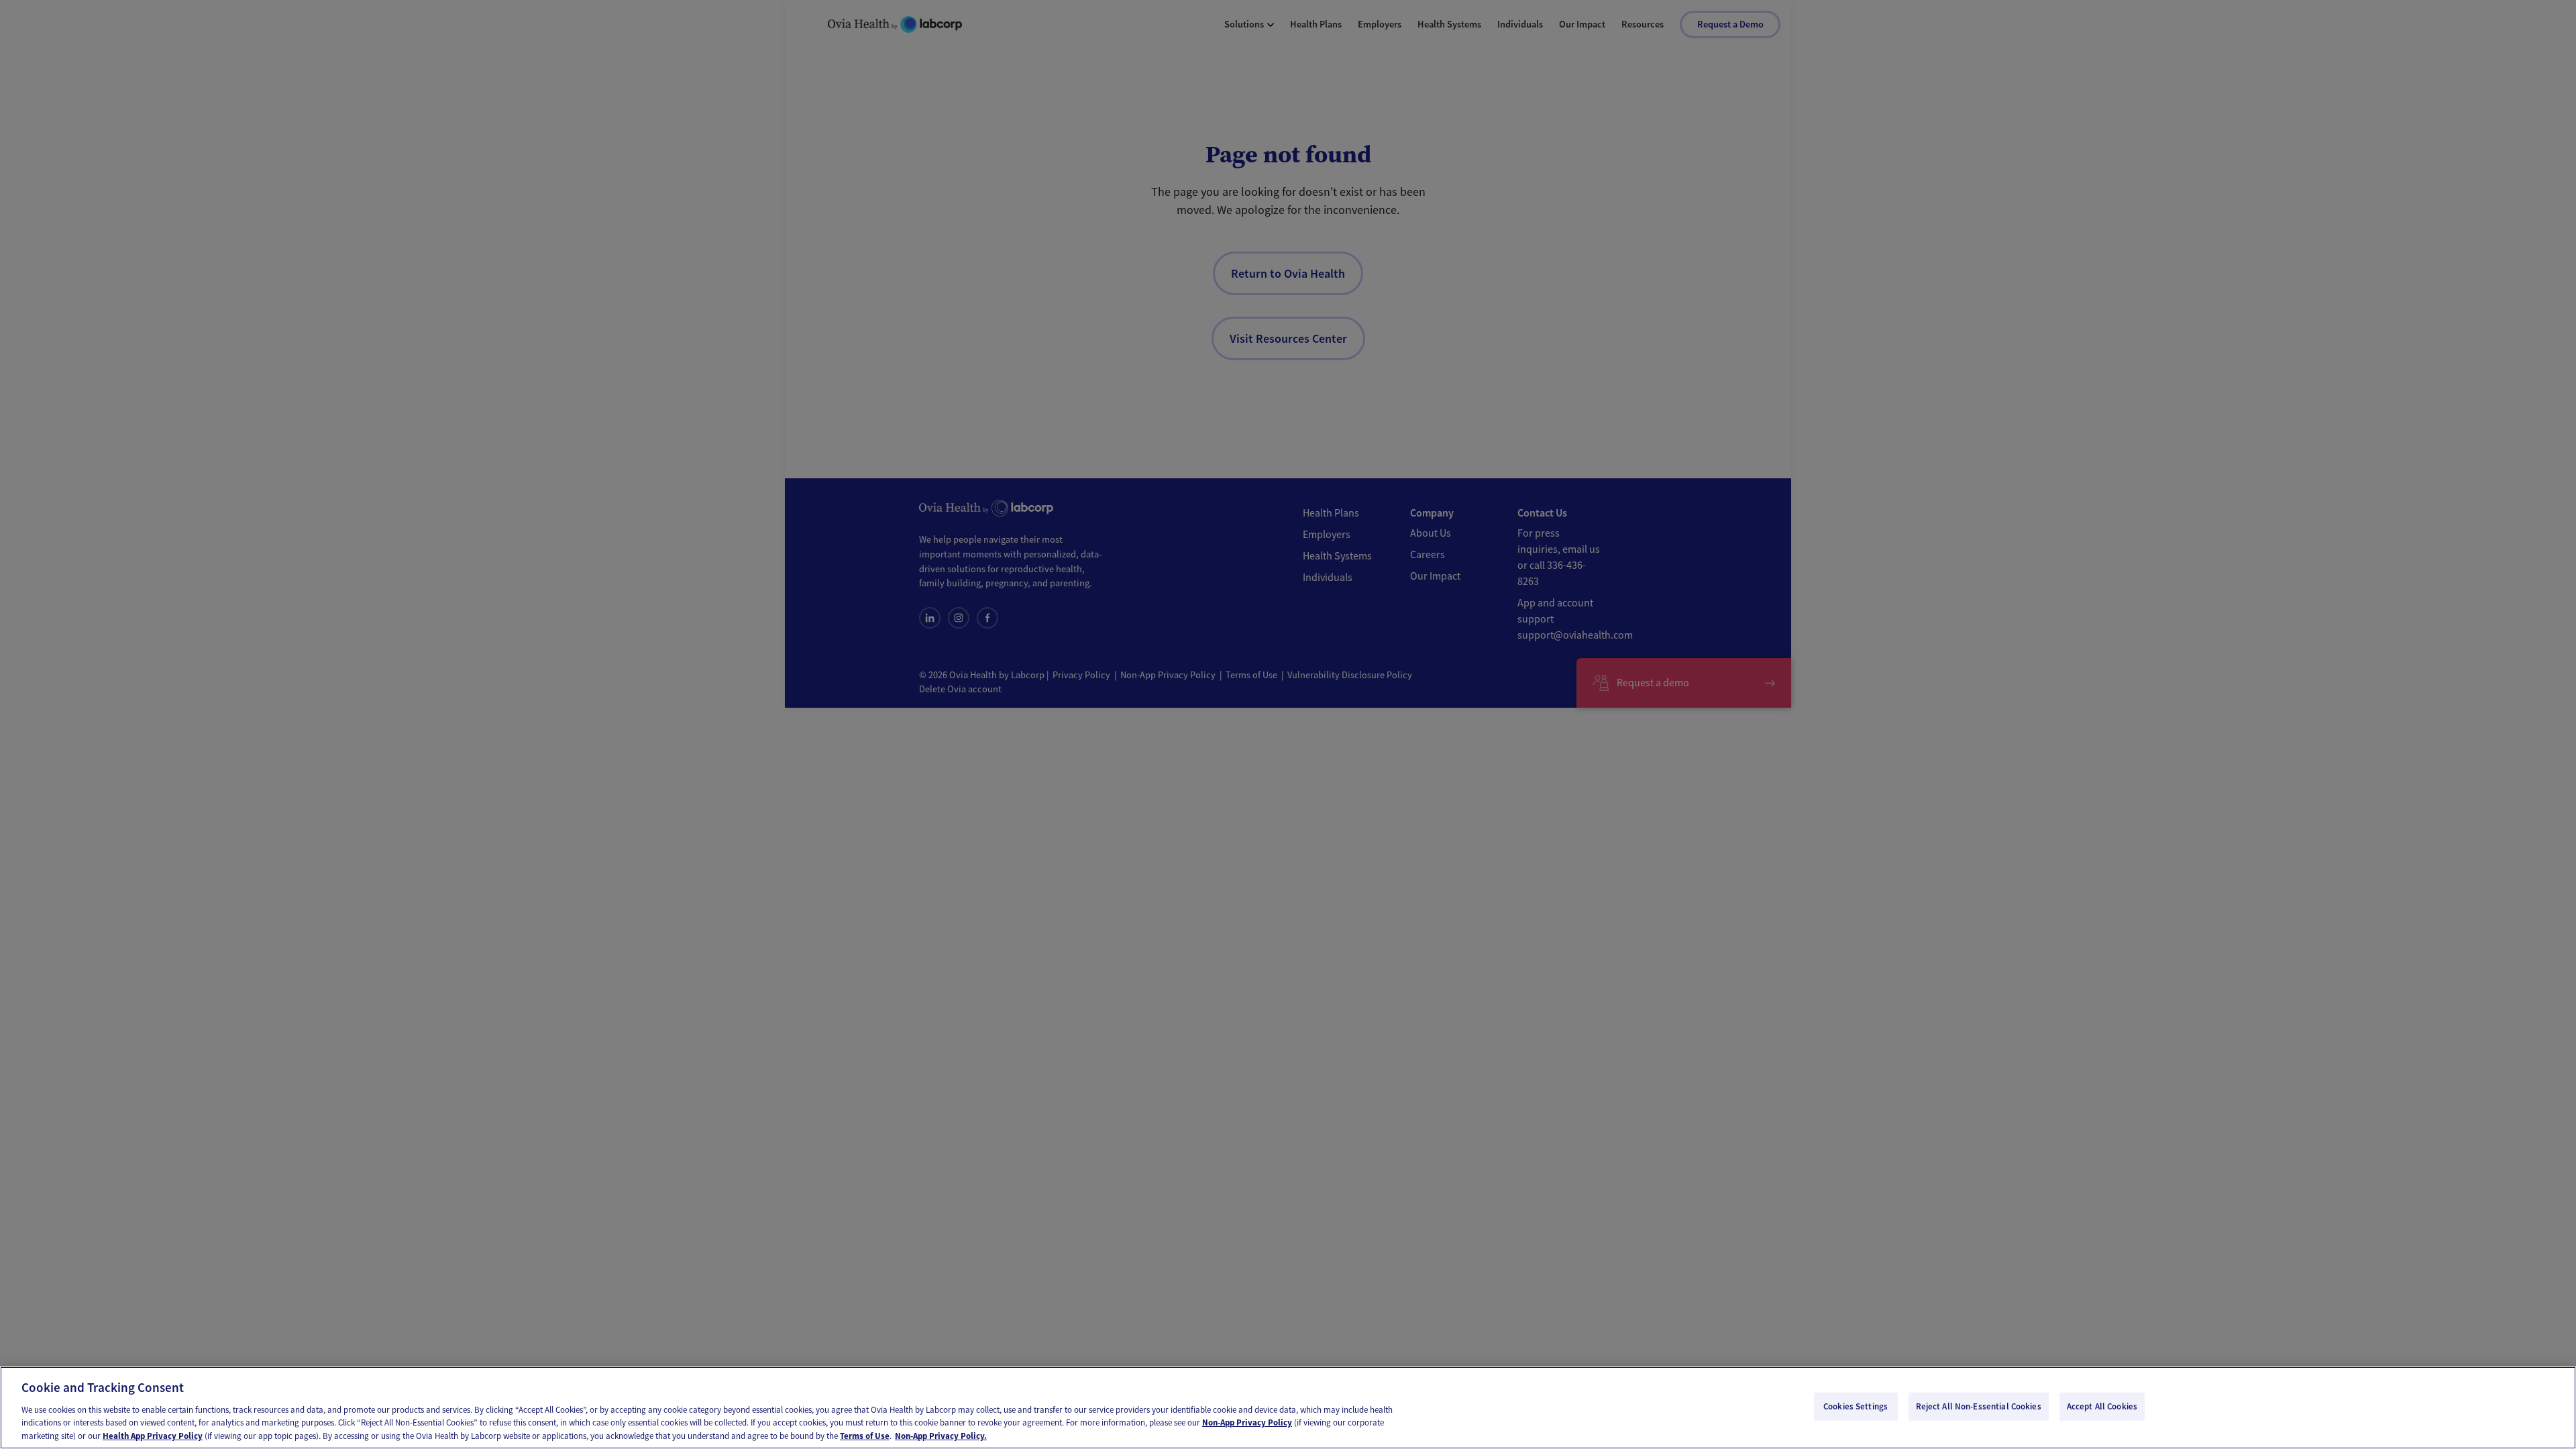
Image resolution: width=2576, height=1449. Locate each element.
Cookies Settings (1856, 1406)
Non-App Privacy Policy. (941, 1435)
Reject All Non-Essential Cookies (1979, 1406)
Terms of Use (865, 1435)
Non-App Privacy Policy (1247, 1423)
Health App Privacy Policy (153, 1435)
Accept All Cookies (2102, 1406)
